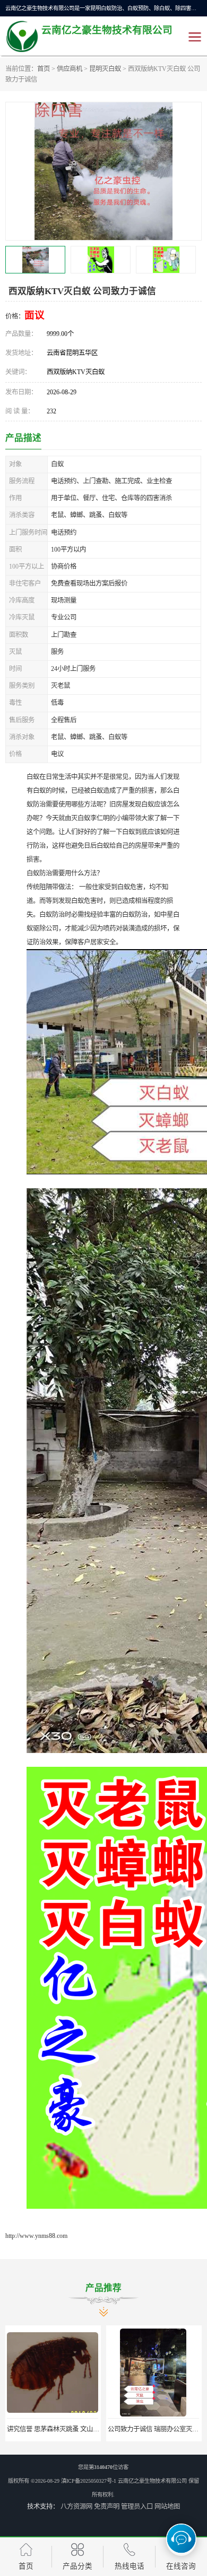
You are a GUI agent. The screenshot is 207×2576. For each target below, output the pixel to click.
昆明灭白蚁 (105, 69)
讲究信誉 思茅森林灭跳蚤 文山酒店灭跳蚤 (66, 2429)
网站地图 (167, 2507)
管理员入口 (137, 2507)
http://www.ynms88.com (36, 2236)
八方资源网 (76, 2507)
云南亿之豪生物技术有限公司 (152, 2481)
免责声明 (107, 2507)
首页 (44, 69)
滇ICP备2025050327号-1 (89, 2481)
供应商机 (70, 69)
